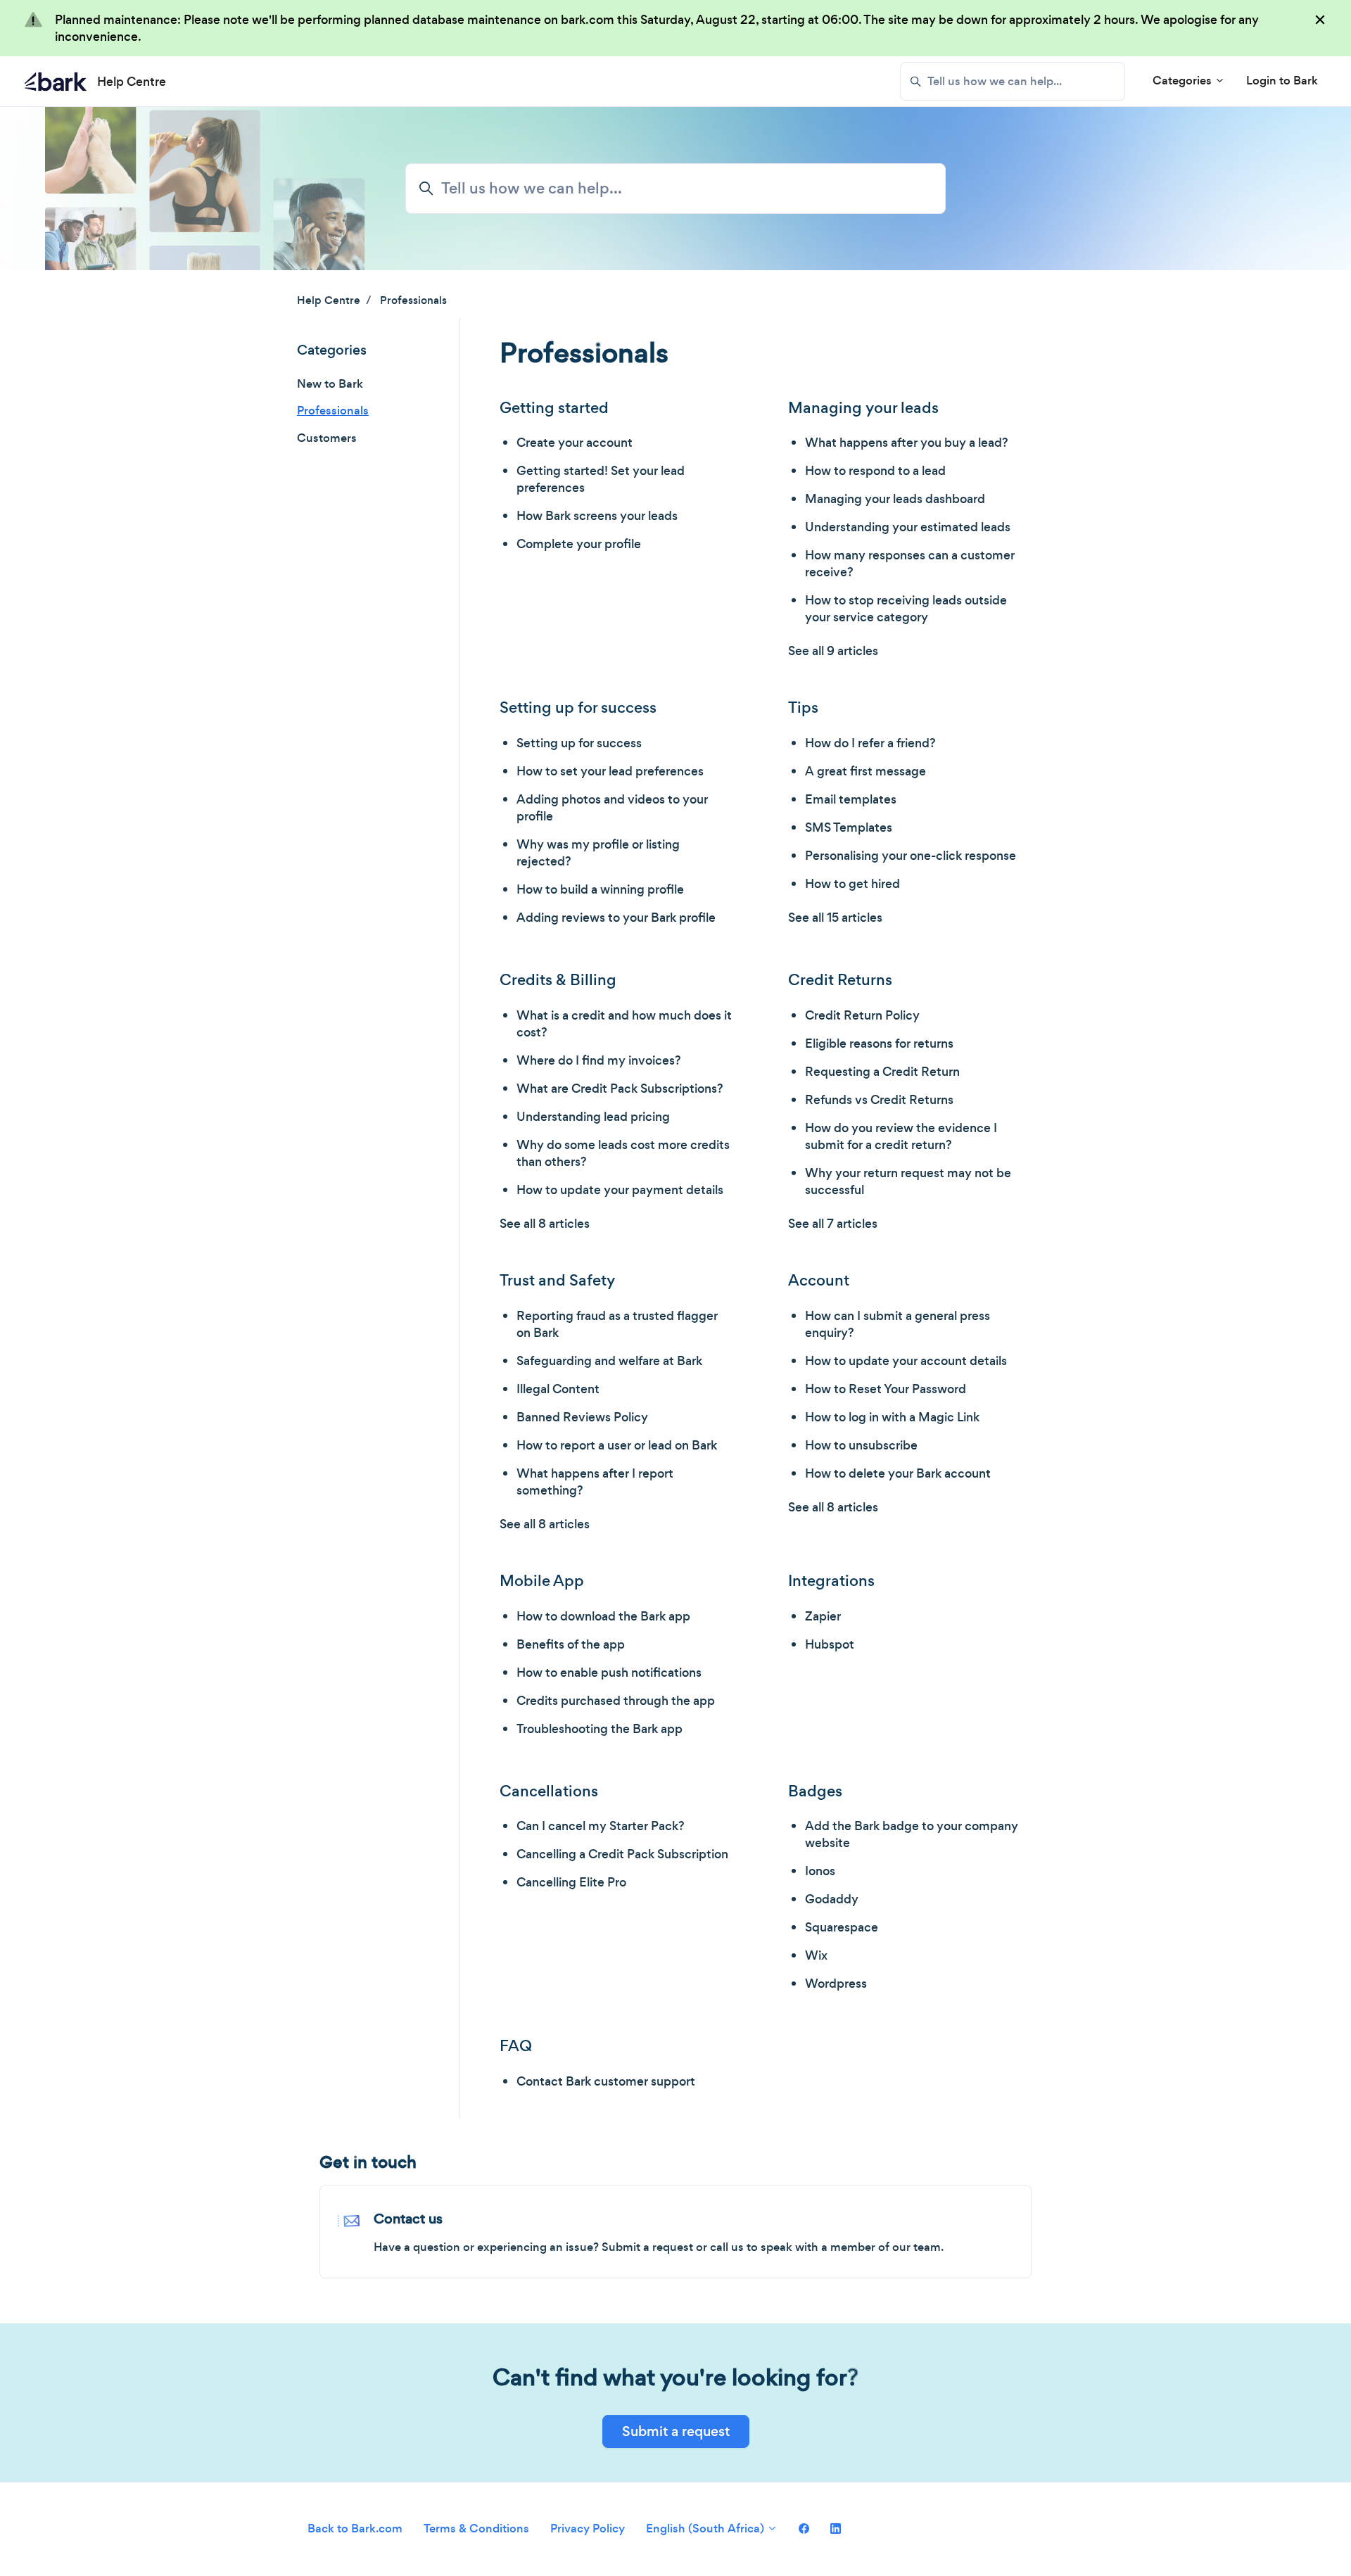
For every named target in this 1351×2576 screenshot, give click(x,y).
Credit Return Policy (862, 1015)
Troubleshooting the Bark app (600, 1729)
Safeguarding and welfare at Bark (609, 1361)
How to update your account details (906, 1361)
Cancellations (549, 1791)
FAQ (516, 2046)
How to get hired (852, 884)
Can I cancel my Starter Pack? (601, 1826)
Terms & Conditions (476, 2529)
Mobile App (542, 1581)
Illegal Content (558, 1389)
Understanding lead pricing (593, 1117)
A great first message (865, 771)
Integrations (831, 1581)
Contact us (408, 2219)
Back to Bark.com (355, 2529)
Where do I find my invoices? (599, 1060)
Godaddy (832, 1899)
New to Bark (330, 384)
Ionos (820, 1871)
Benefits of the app (571, 1644)
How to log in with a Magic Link (892, 1417)
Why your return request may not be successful (908, 1181)
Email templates (851, 799)
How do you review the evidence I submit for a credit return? (901, 1136)
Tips (803, 708)
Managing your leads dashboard (895, 499)
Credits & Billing (558, 980)
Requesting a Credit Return (882, 1072)
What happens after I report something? (595, 1482)
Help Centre (329, 300)
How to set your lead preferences (610, 771)
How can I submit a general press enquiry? (898, 1324)
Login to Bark (1282, 81)
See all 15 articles (835, 918)
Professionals (413, 300)
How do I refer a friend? (870, 743)
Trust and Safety (557, 1280)
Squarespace (842, 1927)
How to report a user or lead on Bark (617, 1445)
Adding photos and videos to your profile (612, 808)
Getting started (554, 408)
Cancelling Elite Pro (571, 1882)
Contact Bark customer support (606, 2081)
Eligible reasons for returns (879, 1043)
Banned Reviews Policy (582, 1417)
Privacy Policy (588, 2529)
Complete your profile (579, 544)
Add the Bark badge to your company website (912, 1834)
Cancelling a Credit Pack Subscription (622, 1854)
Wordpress (836, 1984)
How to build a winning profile (600, 889)
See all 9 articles (833, 651)
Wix (816, 1955)
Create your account (575, 443)
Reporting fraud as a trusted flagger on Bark (617, 1324)
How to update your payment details (620, 1190)
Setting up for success (578, 708)
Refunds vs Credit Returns (879, 1100)
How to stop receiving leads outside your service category (906, 609)
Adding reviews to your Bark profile (616, 918)
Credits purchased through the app (616, 1701)
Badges (815, 1791)
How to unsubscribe (861, 1445)
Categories (1184, 81)
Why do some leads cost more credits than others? (623, 1153)
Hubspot (830, 1644)
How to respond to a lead (875, 471)
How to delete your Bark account (898, 1473)
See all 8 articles (545, 1224)
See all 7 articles (833, 1224)
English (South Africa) (706, 2529)
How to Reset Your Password (886, 1389)
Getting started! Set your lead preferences (601, 479)
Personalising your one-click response (911, 856)
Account (819, 1280)
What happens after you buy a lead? (907, 443)
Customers (327, 438)
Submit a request (676, 2431)
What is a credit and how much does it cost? (624, 1024)
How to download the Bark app (603, 1616)
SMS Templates (849, 827)
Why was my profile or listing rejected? (598, 853)
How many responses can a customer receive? (910, 564)
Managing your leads (863, 408)
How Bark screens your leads (597, 516)
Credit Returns (840, 980)
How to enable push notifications (609, 1673)
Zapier (823, 1616)
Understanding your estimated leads (908, 527)
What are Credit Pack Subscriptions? (620, 1089)
